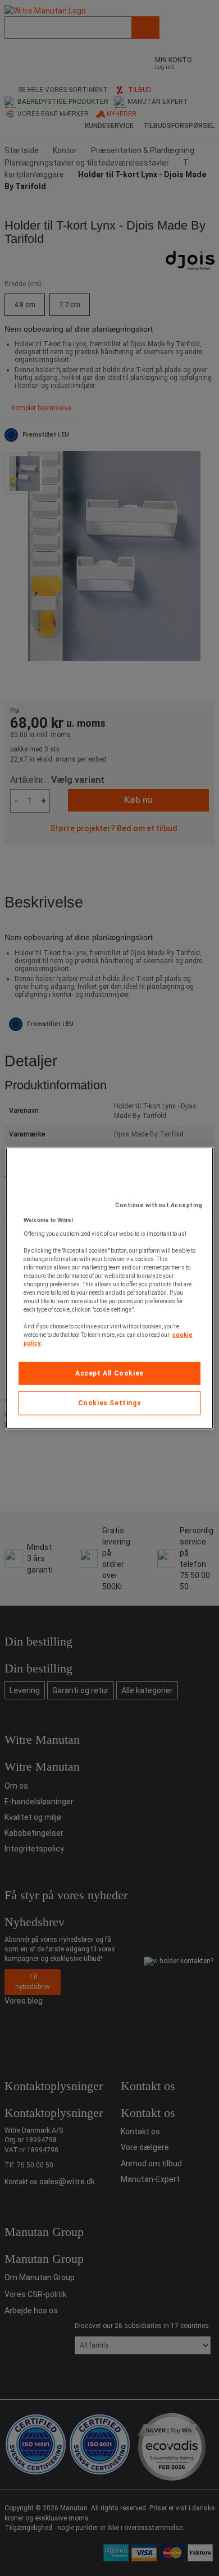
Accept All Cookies (109, 1373)
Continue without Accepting (159, 1205)
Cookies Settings (110, 1403)
